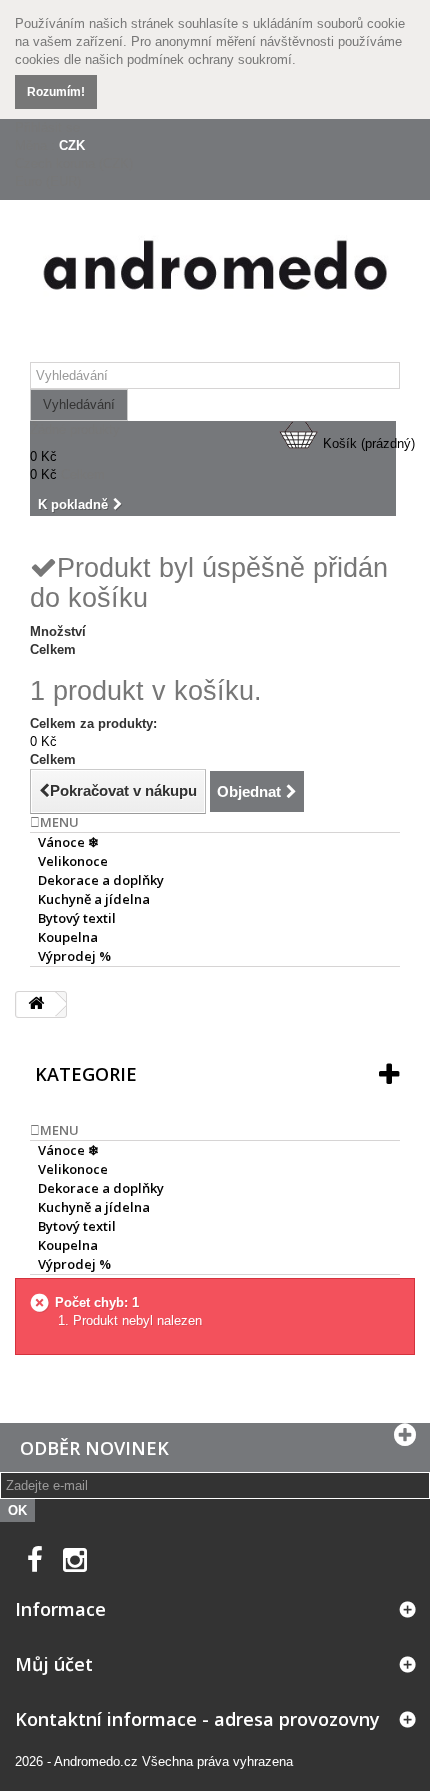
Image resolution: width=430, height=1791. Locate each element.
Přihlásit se (47, 127)
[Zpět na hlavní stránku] (36, 1004)
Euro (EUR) (48, 181)
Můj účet (54, 1664)
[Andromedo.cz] (215, 270)
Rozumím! (56, 92)
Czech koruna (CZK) (74, 163)
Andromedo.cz (96, 1761)
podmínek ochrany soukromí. (211, 59)
